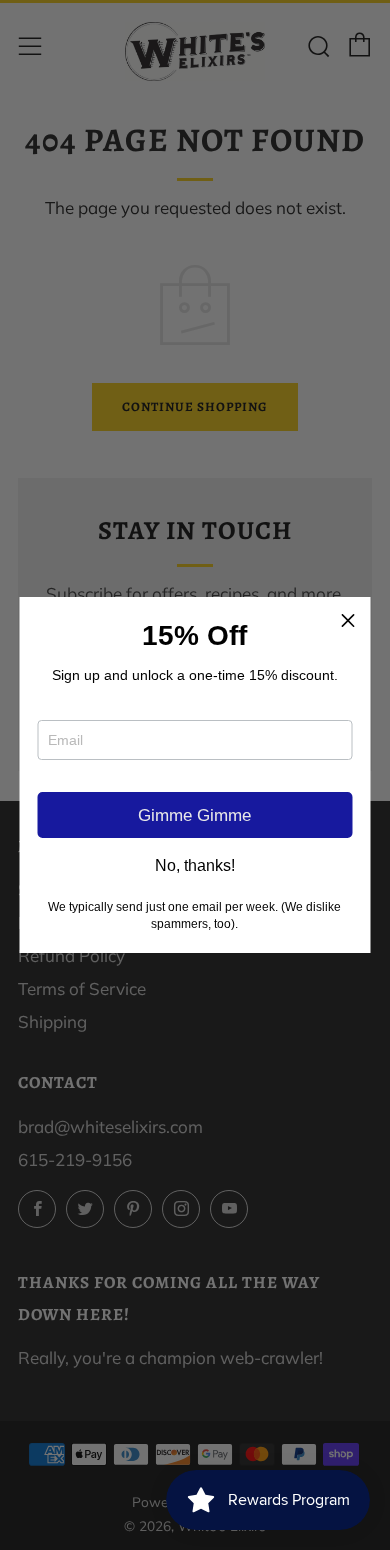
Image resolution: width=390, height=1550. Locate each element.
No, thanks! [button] (195, 866)
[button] (348, 620)
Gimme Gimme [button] (194, 815)
